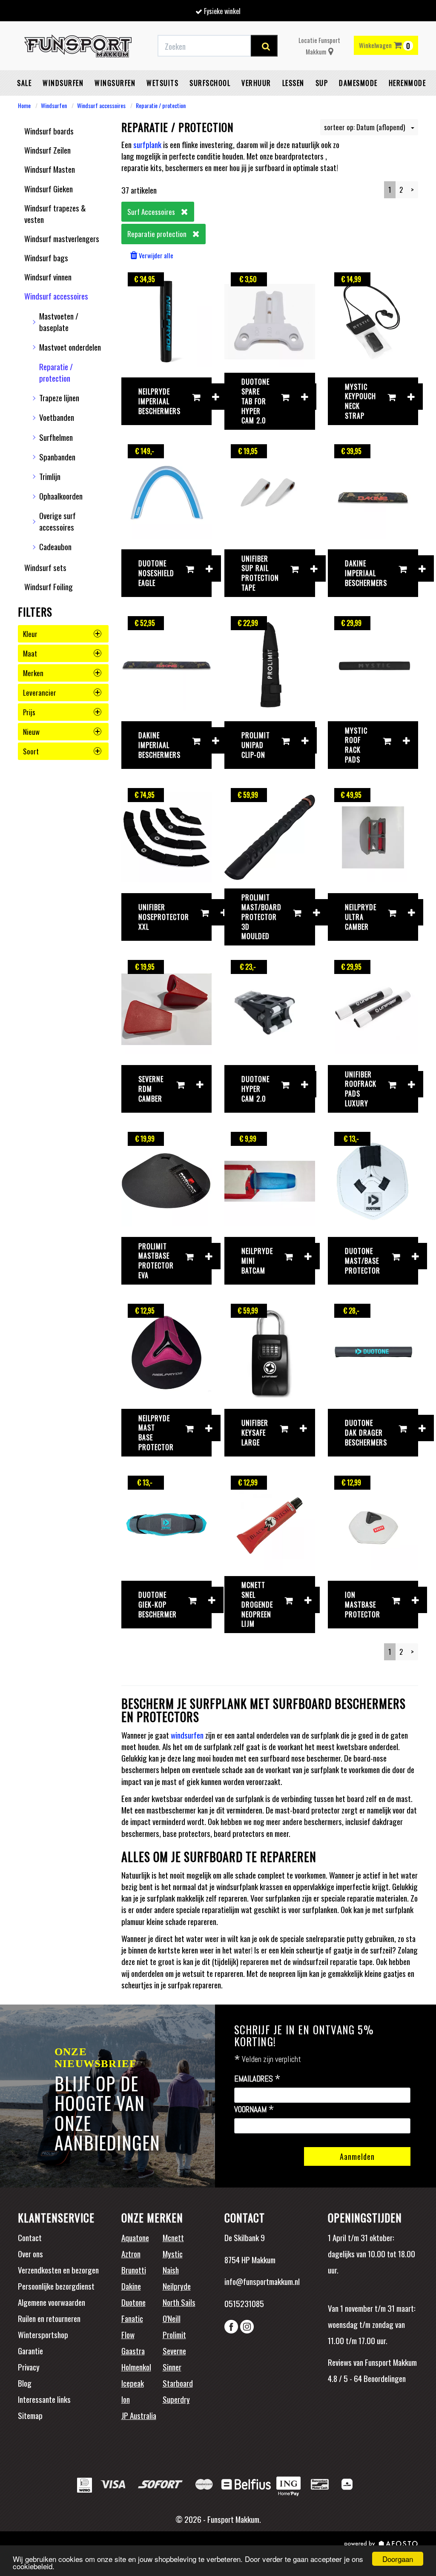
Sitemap (30, 2415)
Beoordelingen (384, 2378)
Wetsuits (162, 83)
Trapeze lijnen (59, 397)
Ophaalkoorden (61, 496)
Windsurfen (63, 83)
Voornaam (254, 2110)
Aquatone (135, 2237)
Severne (174, 2350)
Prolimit (174, 2334)
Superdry (176, 2399)
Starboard (178, 2383)
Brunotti (134, 2270)
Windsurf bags (46, 257)
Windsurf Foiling (49, 586)
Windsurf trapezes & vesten (55, 213)
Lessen (293, 83)
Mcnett (173, 2237)
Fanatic (132, 2318)
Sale (24, 83)
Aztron (131, 2253)
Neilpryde (177, 2286)
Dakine (131, 2286)
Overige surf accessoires (57, 521)
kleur (30, 634)
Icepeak (133, 2383)
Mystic (173, 2253)
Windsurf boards (49, 131)
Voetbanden (57, 417)
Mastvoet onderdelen (70, 347)
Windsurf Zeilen (47, 150)
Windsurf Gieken (49, 188)
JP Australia (139, 2415)
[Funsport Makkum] (78, 46)
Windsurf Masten (50, 169)
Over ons (30, 2253)
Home (24, 105)
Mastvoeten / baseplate (59, 321)
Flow (128, 2334)
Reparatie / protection (161, 105)
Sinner (172, 2367)
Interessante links (44, 2399)
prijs (29, 712)
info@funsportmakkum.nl (262, 2281)
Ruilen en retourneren (49, 2318)
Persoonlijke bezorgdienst (56, 2286)
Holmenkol (136, 2367)
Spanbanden (57, 457)
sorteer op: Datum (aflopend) (365, 127)
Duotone (133, 2302)
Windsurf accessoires (101, 105)
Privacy (29, 2367)
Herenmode (407, 83)
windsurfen (187, 1735)
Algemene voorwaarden (52, 2302)
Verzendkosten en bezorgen (58, 2270)
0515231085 (244, 2303)
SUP (322, 83)
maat (30, 653)
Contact (30, 2237)
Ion (126, 2399)
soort (31, 751)
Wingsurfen (115, 83)
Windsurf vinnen (48, 277)
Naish (171, 2270)
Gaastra (133, 2350)
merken (33, 673)
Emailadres (257, 2079)
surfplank (147, 144)
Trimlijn (50, 476)
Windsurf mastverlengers (62, 238)
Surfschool (210, 83)
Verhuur (256, 83)
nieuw (31, 732)
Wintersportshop (43, 2334)
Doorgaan (398, 2559)
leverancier (40, 693)
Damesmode (358, 83)
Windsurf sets (45, 567)
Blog (25, 2383)
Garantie (30, 2350)
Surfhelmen (56, 437)
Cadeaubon (55, 546)
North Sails (179, 2302)
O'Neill (172, 2318)
